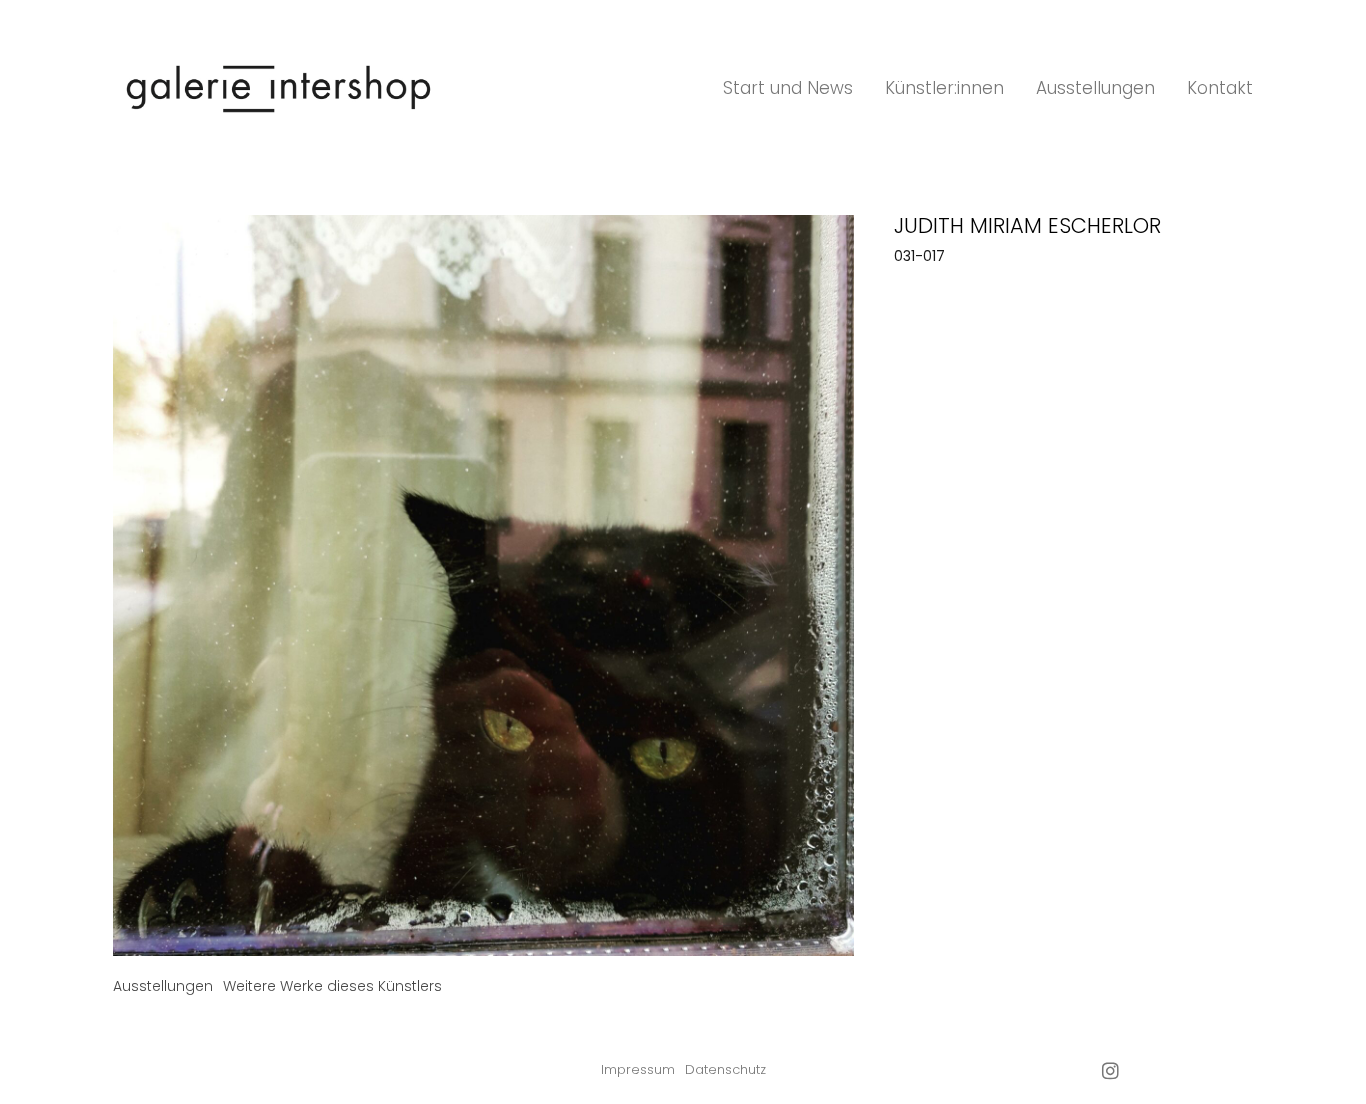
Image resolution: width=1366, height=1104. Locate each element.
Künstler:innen (944, 88)
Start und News (788, 88)
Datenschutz (725, 1069)
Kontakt (1220, 88)
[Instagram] (1110, 1070)
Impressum (638, 1069)
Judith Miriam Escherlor (1027, 225)
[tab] (163, 986)
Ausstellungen (1095, 88)
